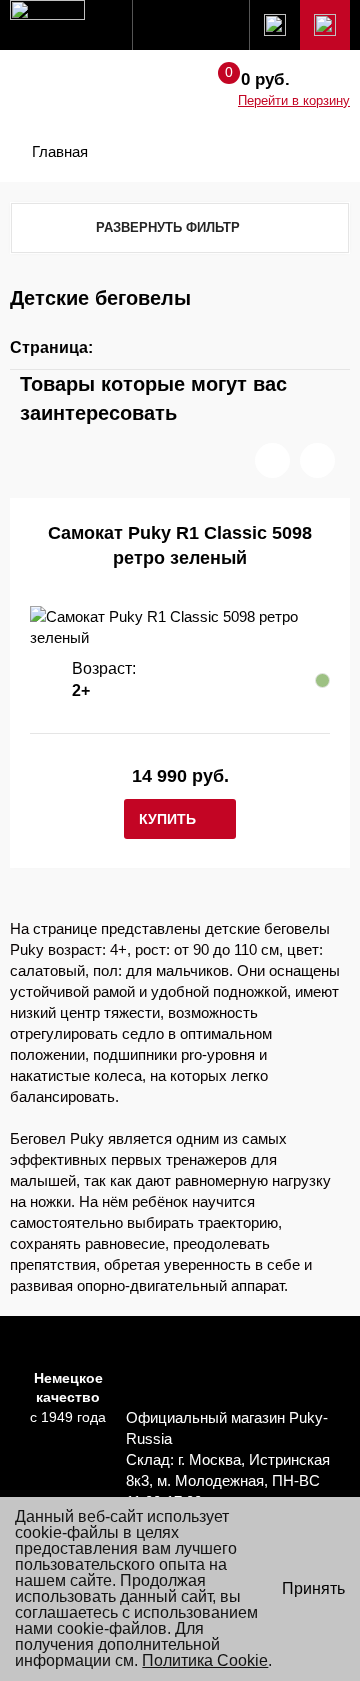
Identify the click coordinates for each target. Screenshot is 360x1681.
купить (167, 819)
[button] (272, 460)
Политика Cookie (205, 1660)
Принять (313, 1588)
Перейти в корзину (294, 100)
